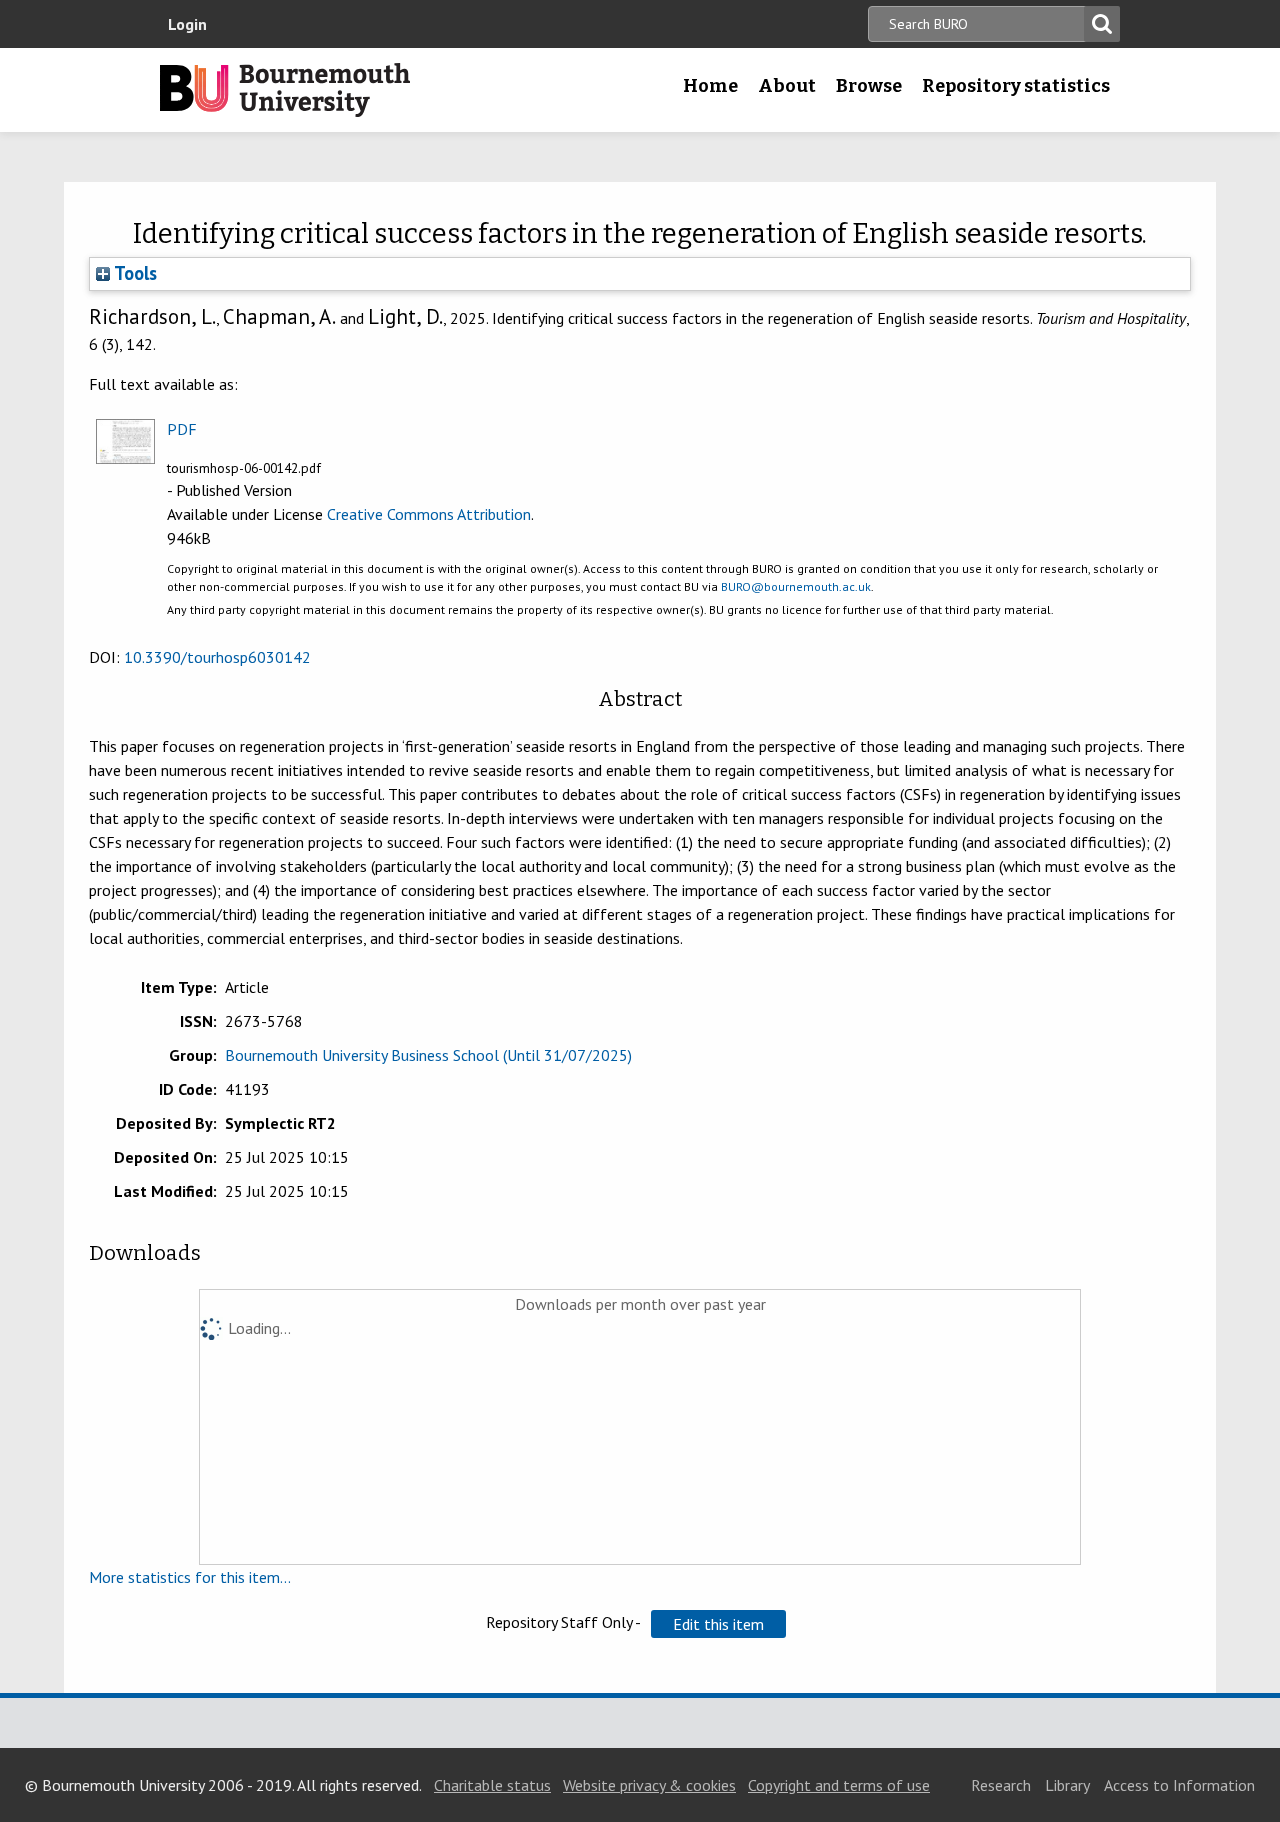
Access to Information (1179, 1785)
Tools (133, 273)
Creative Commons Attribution (429, 514)
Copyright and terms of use (839, 1785)
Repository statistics (1016, 86)
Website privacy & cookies (649, 1785)
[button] (718, 1624)
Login (187, 24)
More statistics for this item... (190, 1577)
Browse (869, 86)
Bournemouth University (285, 90)
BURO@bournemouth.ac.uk (796, 586)
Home (710, 86)
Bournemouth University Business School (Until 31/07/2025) (428, 1055)
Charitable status (492, 1785)
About (787, 86)
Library (1067, 1785)
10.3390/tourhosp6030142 (217, 657)
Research (1001, 1785)
